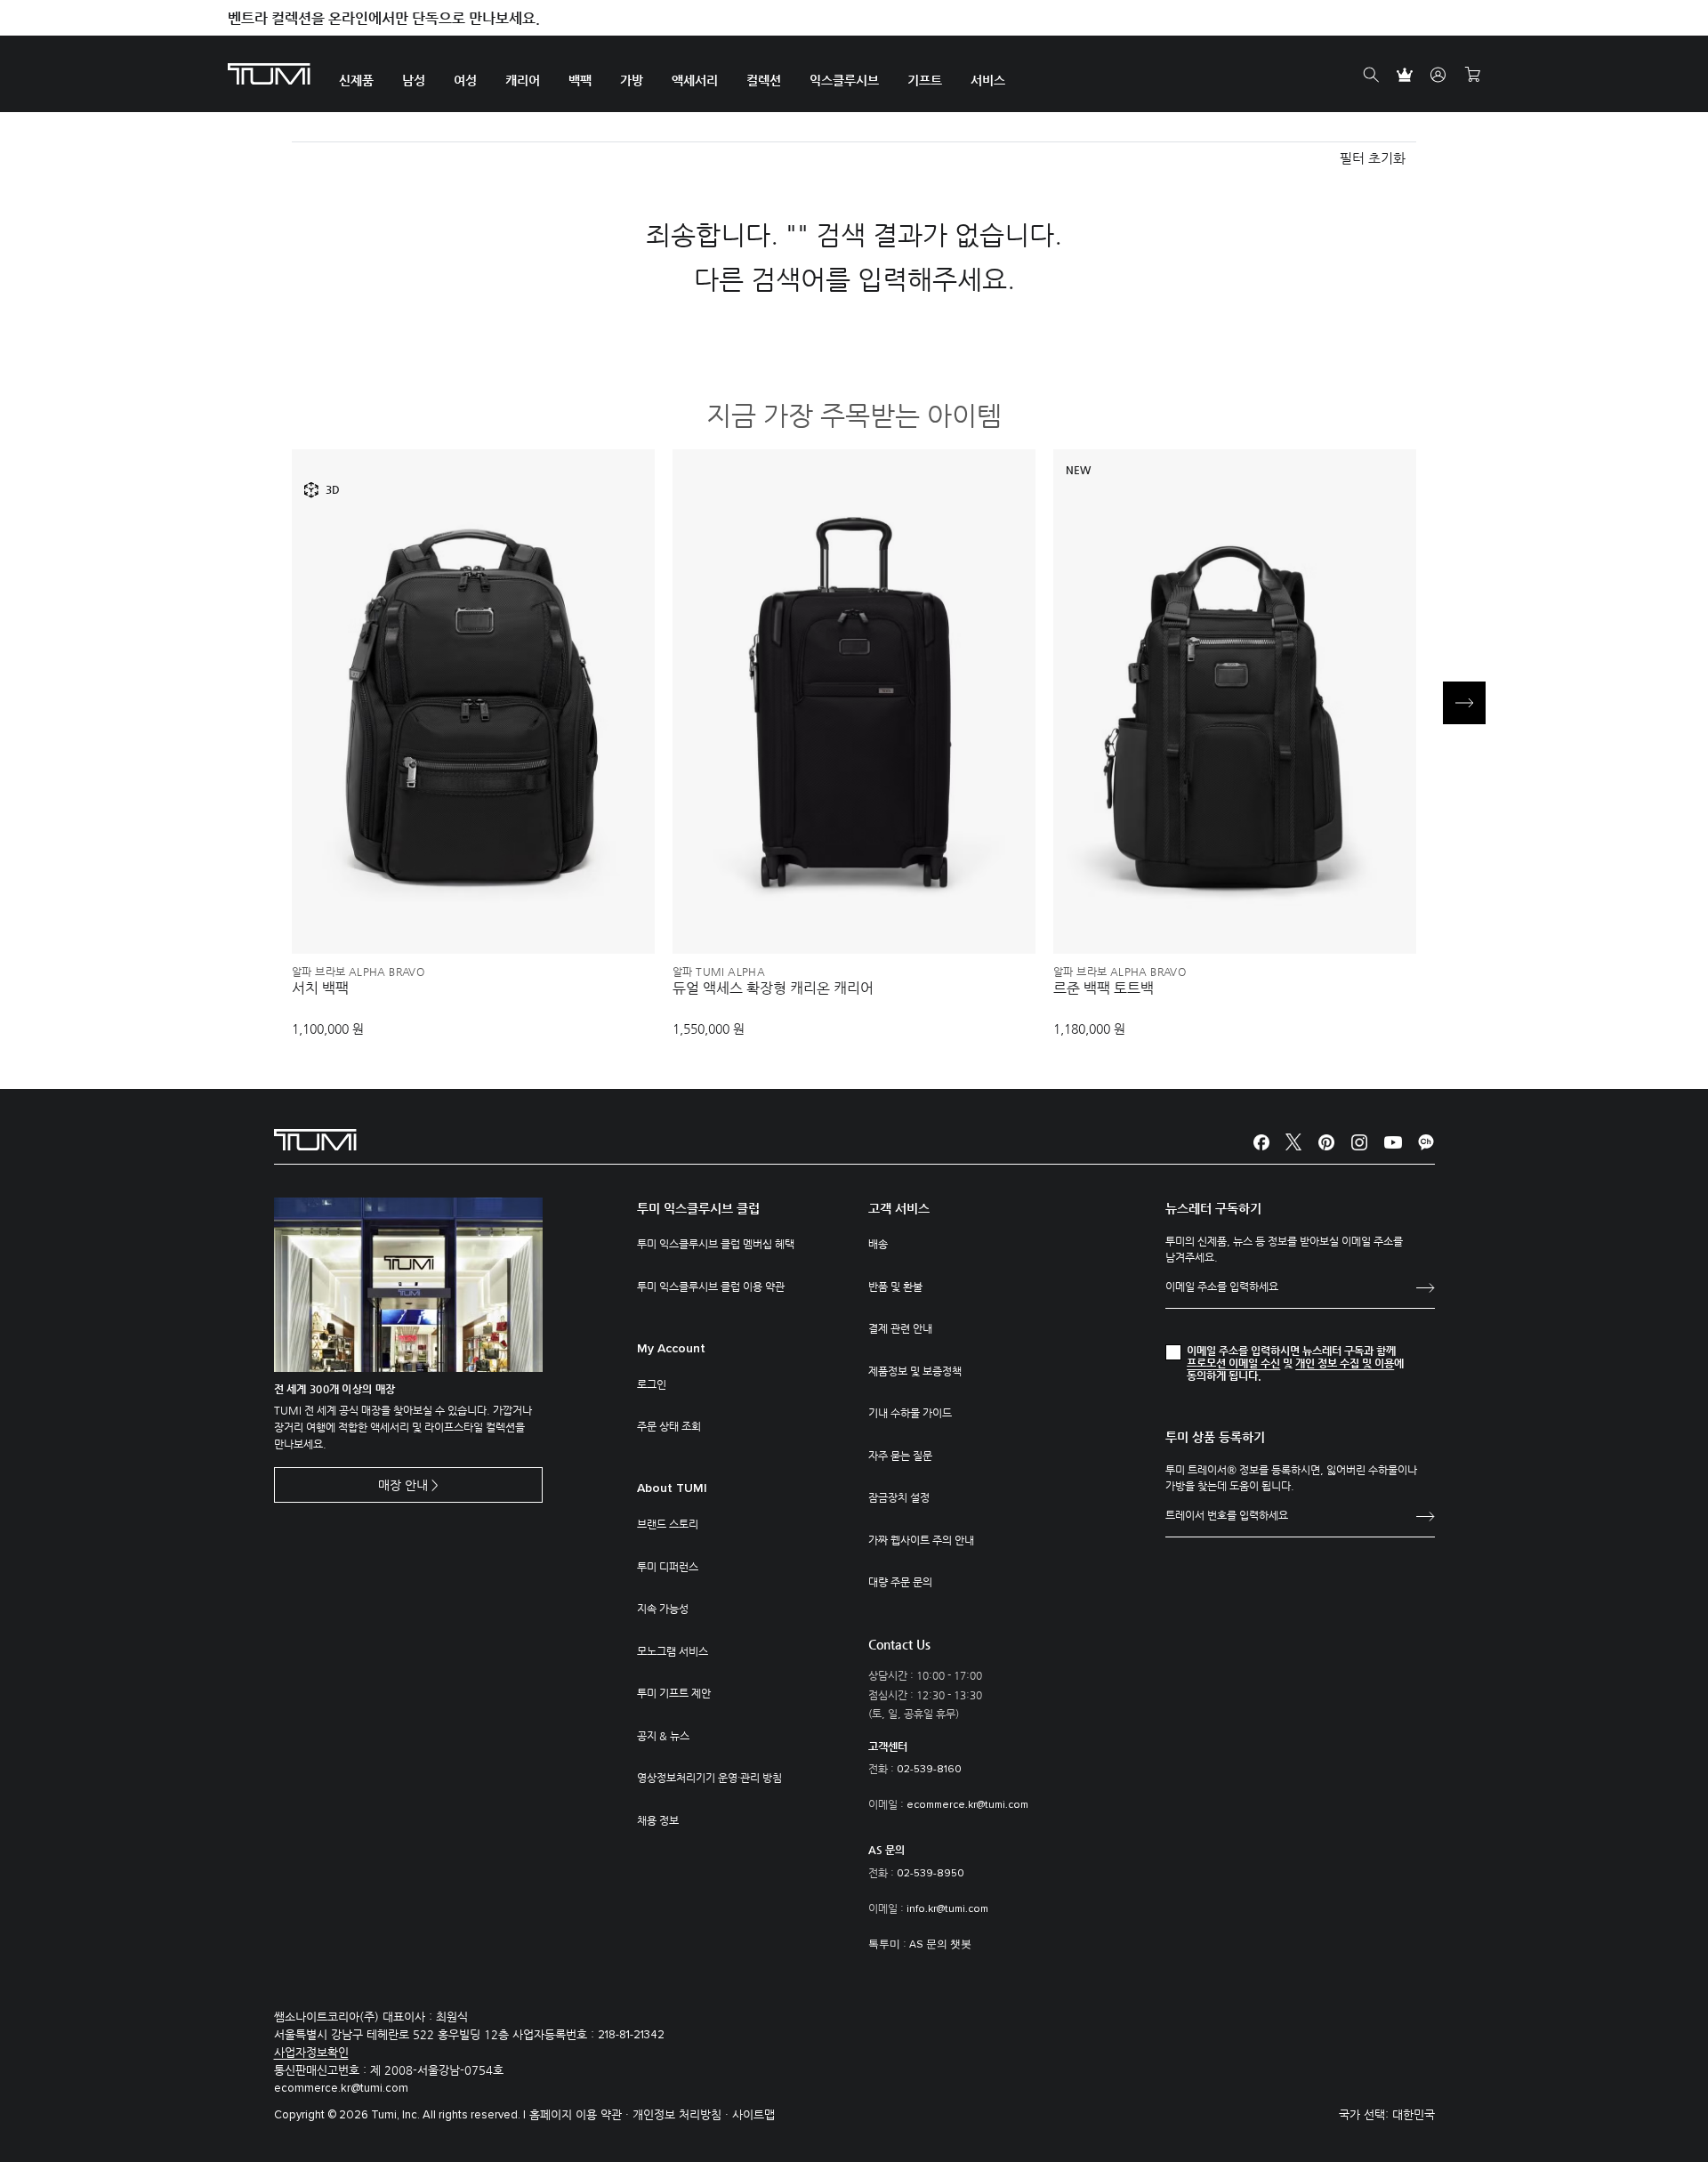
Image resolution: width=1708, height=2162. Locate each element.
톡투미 (884, 1945)
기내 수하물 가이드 (910, 1413)
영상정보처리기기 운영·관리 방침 (709, 1778)
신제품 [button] (356, 80)
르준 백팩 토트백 (1104, 988)
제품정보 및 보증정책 (915, 1371)
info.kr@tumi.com (947, 1909)
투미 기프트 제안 (674, 1693)
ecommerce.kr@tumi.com (967, 1805)
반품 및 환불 (895, 1287)
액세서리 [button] (695, 80)
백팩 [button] (580, 80)
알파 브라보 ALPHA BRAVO (358, 972)
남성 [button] (414, 80)
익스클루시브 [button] (844, 80)
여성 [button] (465, 80)
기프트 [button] (925, 80)
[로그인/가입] (1438, 75)
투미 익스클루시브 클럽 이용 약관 (711, 1287)
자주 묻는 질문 (900, 1456)
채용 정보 (658, 1820)
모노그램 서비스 (673, 1651)
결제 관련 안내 (900, 1328)
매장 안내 (403, 1485)
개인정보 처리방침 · (682, 2114)
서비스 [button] (988, 80)
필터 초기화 (1373, 158)
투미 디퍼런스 (668, 1567)
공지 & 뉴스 (663, 1736)
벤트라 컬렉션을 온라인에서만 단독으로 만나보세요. (384, 18)
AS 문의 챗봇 (940, 1945)
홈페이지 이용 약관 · (581, 2114)
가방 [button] (632, 80)
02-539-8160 (929, 1770)
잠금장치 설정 (899, 1497)
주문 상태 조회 (669, 1426)
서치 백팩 (320, 988)
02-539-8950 (931, 1874)
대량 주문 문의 (900, 1582)
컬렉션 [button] (764, 80)
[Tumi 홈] (269, 73)
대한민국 (1414, 2114)
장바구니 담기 (473, 911)
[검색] (1371, 75)
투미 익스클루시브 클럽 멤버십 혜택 (716, 1244)
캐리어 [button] (523, 80)
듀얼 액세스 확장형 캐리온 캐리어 (773, 988)
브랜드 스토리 (668, 1524)
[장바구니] (1472, 75)
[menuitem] (356, 74)
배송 (878, 1244)
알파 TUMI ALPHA (719, 972)
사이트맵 (753, 2114)
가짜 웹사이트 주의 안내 (921, 1540)
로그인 (652, 1384)
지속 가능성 (663, 1609)
